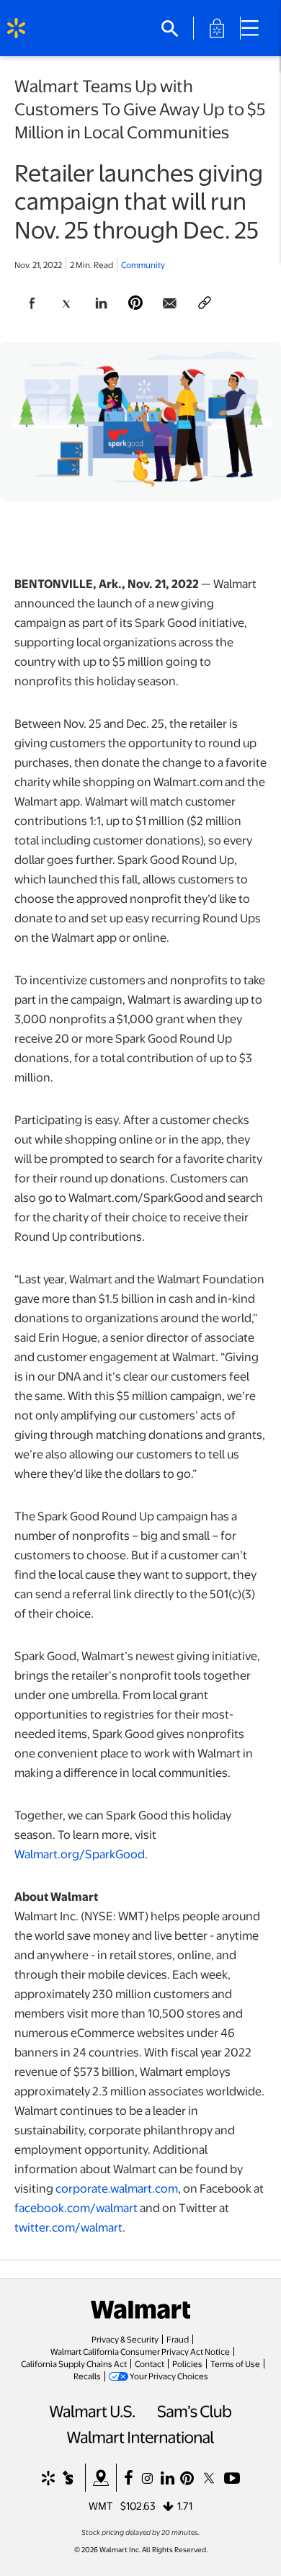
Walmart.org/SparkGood (80, 1854)
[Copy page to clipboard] (205, 303)
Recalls (87, 2376)
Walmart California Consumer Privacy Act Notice (140, 2351)
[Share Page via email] (170, 303)
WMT (101, 2505)
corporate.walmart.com (117, 2188)
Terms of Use (235, 2363)
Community (143, 264)
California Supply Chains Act (74, 2363)
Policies (187, 2363)
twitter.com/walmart (68, 2227)
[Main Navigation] (255, 28)
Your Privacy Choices (169, 2376)
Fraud (178, 2339)
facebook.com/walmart (76, 2207)
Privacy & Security (125, 2339)
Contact (150, 2363)
